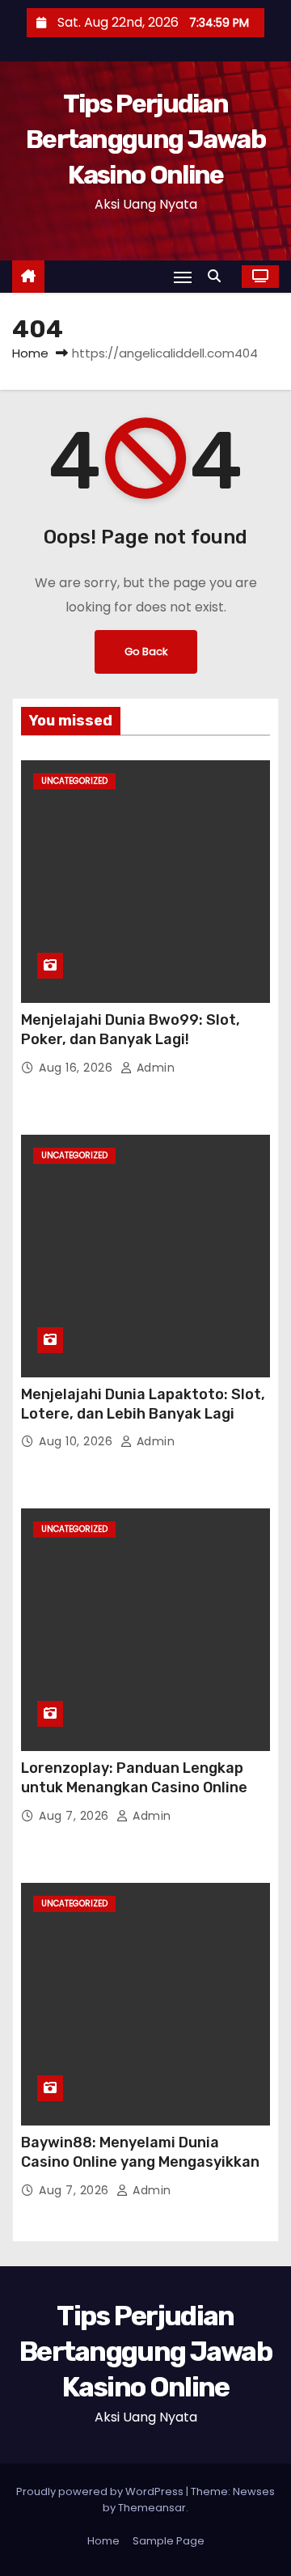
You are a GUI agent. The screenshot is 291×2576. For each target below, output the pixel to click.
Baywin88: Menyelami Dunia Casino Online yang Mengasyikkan (140, 2152)
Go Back (146, 651)
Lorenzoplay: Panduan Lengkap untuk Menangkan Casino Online (134, 1778)
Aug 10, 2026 (78, 1441)
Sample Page (169, 2541)
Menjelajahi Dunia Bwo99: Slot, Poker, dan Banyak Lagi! (131, 1030)
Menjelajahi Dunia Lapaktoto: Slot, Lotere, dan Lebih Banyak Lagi (143, 1404)
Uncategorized (74, 781)
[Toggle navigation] (183, 277)
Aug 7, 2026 (76, 1816)
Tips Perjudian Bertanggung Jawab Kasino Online (145, 139)
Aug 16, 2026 (78, 1068)
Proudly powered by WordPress (101, 2491)
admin (154, 1068)
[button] (218, 276)
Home (30, 353)
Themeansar (152, 2508)
